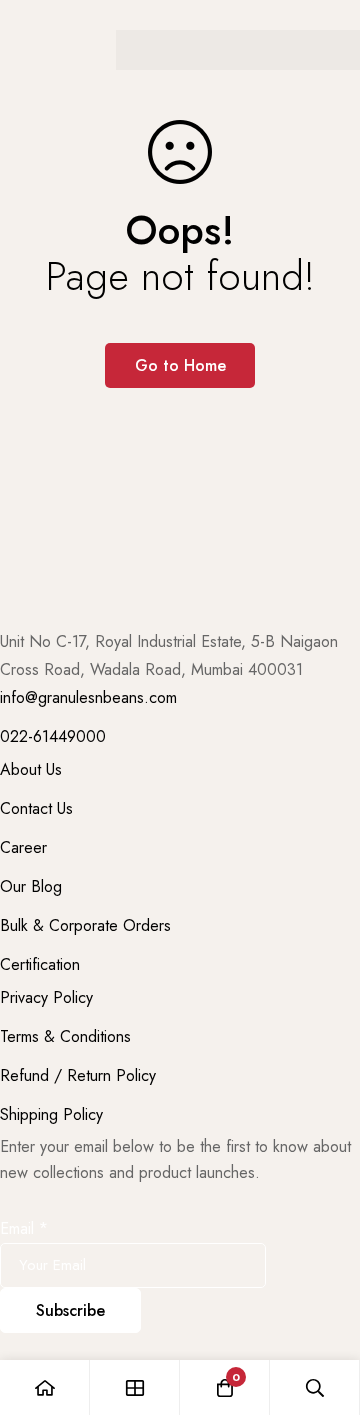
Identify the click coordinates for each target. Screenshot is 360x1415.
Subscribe (70, 1310)
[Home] (45, 1387)
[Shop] (135, 1387)
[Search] (315, 1387)
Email (24, 1228)
